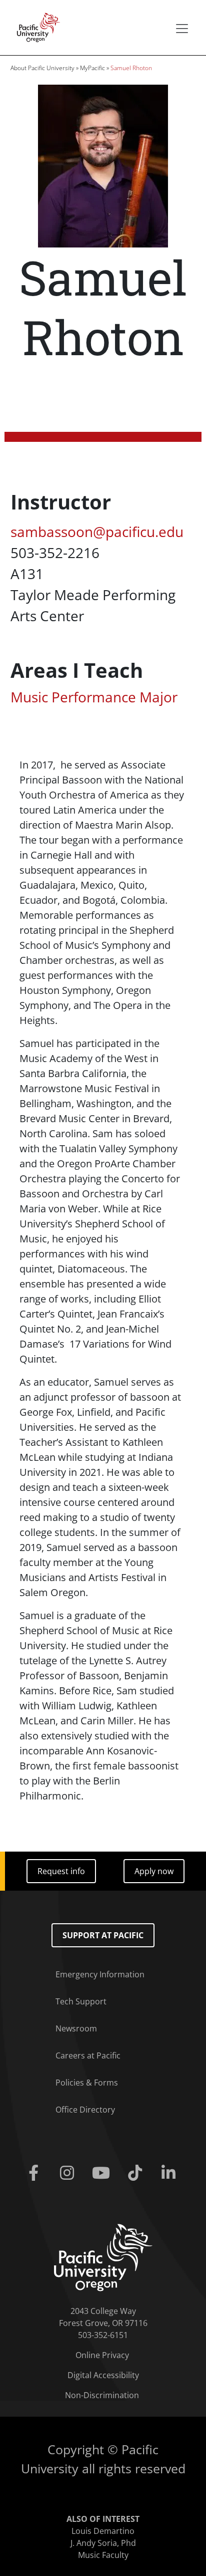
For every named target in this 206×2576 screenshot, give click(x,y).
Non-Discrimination (102, 2395)
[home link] (103, 2257)
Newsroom (76, 2028)
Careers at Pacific (88, 2055)
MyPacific (92, 68)
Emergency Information (100, 1974)
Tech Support (81, 2001)
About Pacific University (42, 68)
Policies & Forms (87, 2083)
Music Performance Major (94, 697)
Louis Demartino (103, 2531)
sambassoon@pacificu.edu (97, 532)
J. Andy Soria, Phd (103, 2543)
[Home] (35, 27)
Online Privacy (102, 2355)
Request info (61, 1871)
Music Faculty (103, 2555)
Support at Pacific (103, 1935)
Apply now (154, 1871)
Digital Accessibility (103, 2375)
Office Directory (85, 2110)
